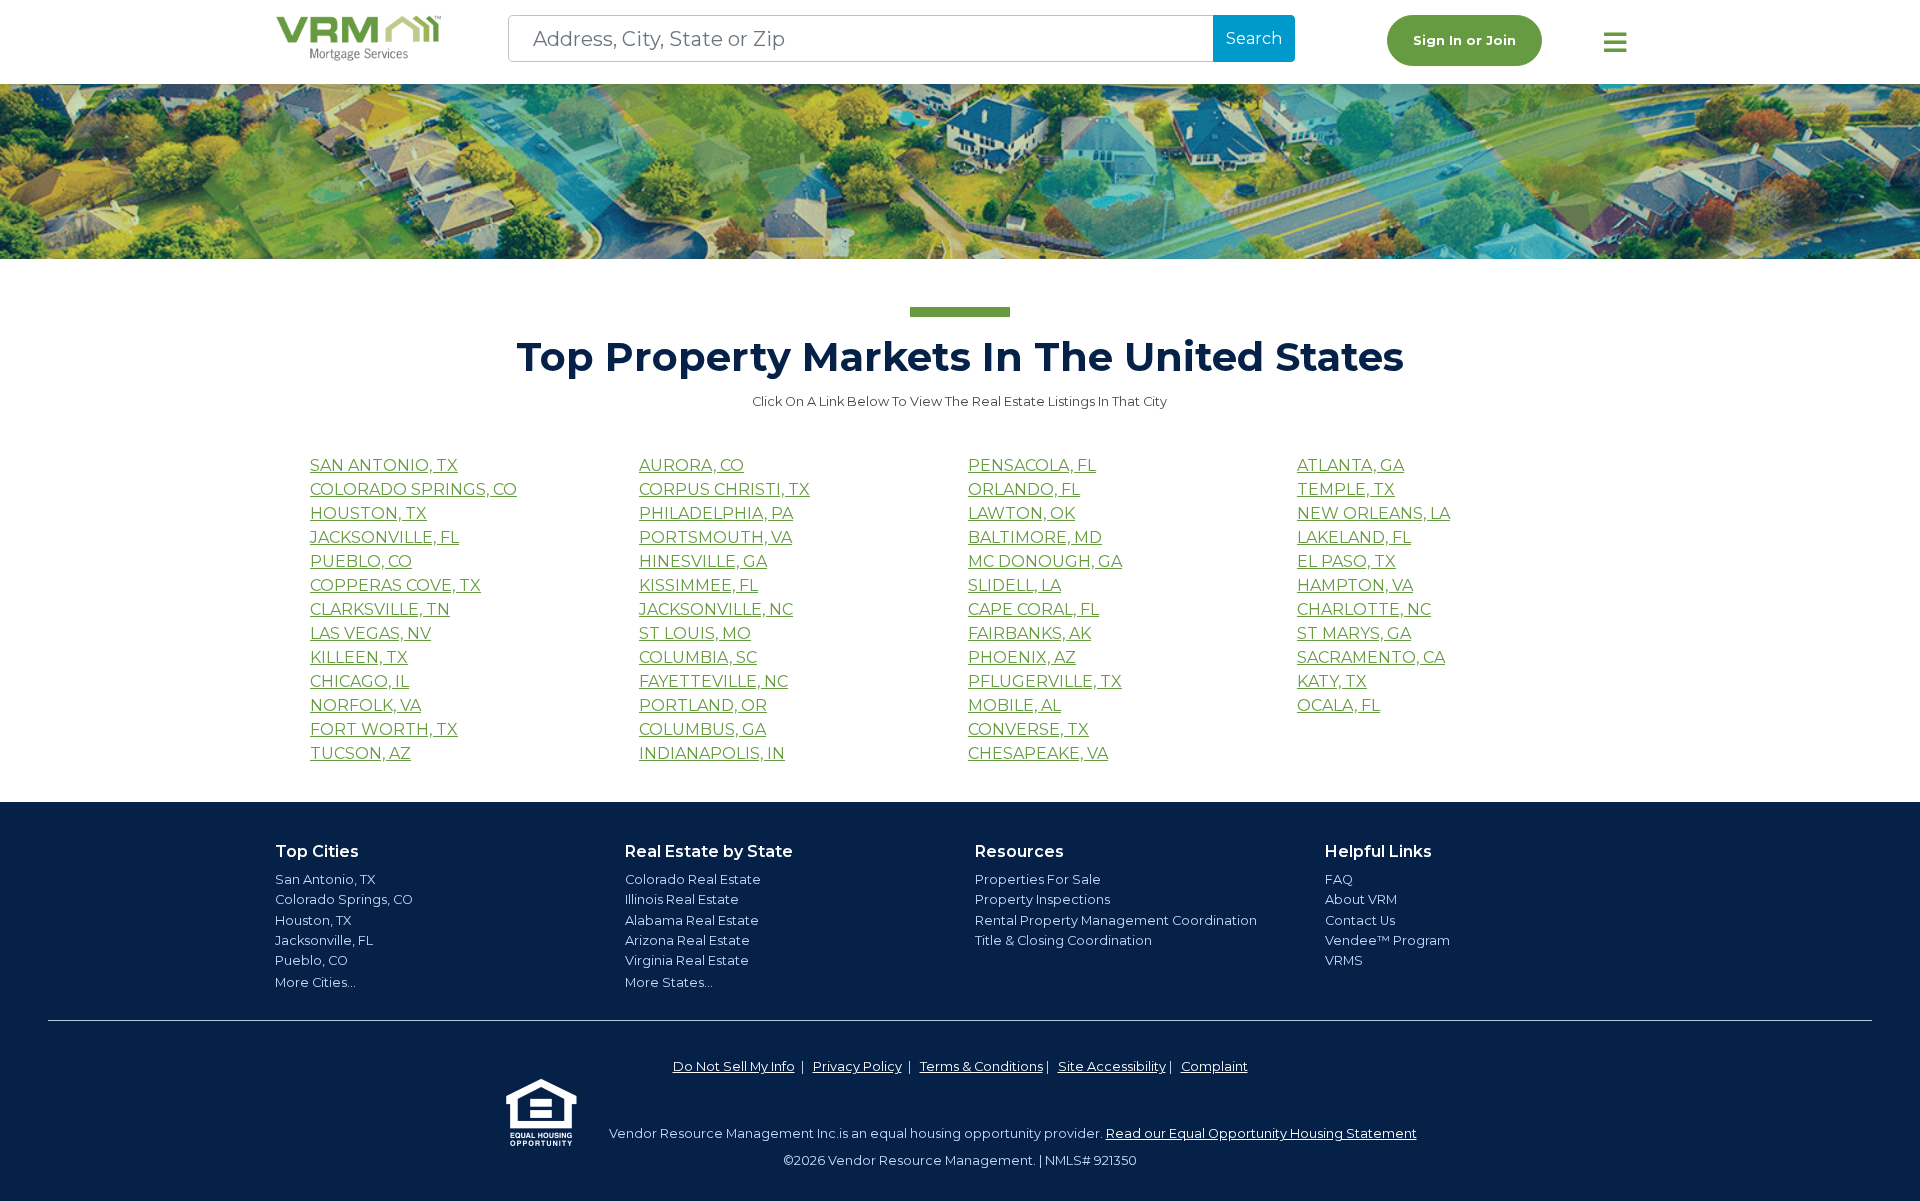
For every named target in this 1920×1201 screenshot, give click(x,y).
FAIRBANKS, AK (1029, 633)
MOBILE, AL (1014, 705)
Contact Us (1360, 920)
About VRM (1361, 899)
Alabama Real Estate (692, 920)
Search (1254, 38)
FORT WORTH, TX (384, 729)
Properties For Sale (1038, 879)
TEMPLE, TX (1346, 489)
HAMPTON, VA (1355, 585)
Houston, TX (313, 920)
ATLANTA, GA (1350, 465)
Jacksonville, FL (324, 940)
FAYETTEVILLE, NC (713, 681)
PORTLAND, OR (703, 705)
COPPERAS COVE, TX (395, 585)
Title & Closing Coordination (1063, 940)
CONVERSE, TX (1028, 729)
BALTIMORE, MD (1035, 537)
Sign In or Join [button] (1464, 40)
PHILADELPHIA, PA (716, 513)
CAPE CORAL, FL (1033, 609)
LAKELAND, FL (1354, 537)
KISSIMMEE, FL (698, 585)
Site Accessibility (1112, 1066)
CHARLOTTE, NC (1364, 609)
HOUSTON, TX (368, 513)
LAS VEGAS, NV (370, 633)
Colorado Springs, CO (344, 899)
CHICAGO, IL (359, 681)
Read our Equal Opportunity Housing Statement (1261, 1133)
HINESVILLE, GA (703, 561)
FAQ (1339, 879)
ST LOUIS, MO (695, 633)
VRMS (1344, 960)
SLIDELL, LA (1014, 585)
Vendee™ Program (1387, 940)
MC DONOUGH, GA (1045, 561)
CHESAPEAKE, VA (1038, 753)
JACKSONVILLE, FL (384, 537)
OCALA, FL (1338, 705)
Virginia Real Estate (687, 960)
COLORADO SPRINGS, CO (413, 489)
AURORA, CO (691, 465)
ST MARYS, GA (1354, 633)
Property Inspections (1042, 899)
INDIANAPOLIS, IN (712, 753)
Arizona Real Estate (687, 940)
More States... (669, 982)
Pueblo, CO (311, 960)
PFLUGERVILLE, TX (1045, 681)
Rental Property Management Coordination (1116, 920)
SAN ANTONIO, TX (384, 465)
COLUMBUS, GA (702, 729)
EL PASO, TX (1346, 561)
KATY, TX (1332, 681)
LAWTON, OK (1021, 513)
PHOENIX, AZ (1022, 657)
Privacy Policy (857, 1066)
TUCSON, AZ (360, 753)
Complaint (1214, 1066)
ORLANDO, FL (1024, 489)
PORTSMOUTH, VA (715, 537)
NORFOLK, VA (365, 705)
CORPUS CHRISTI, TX (724, 489)
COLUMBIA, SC (698, 657)
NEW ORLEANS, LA (1373, 513)
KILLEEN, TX (359, 657)
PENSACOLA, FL (1032, 465)
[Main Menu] (1615, 42)
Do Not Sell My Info (734, 1066)
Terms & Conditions (981, 1066)
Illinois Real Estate (682, 899)
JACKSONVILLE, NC (716, 609)
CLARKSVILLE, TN (380, 609)
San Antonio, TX (325, 879)
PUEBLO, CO (361, 561)
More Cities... (315, 982)
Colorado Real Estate (693, 879)
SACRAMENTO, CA (1371, 657)
